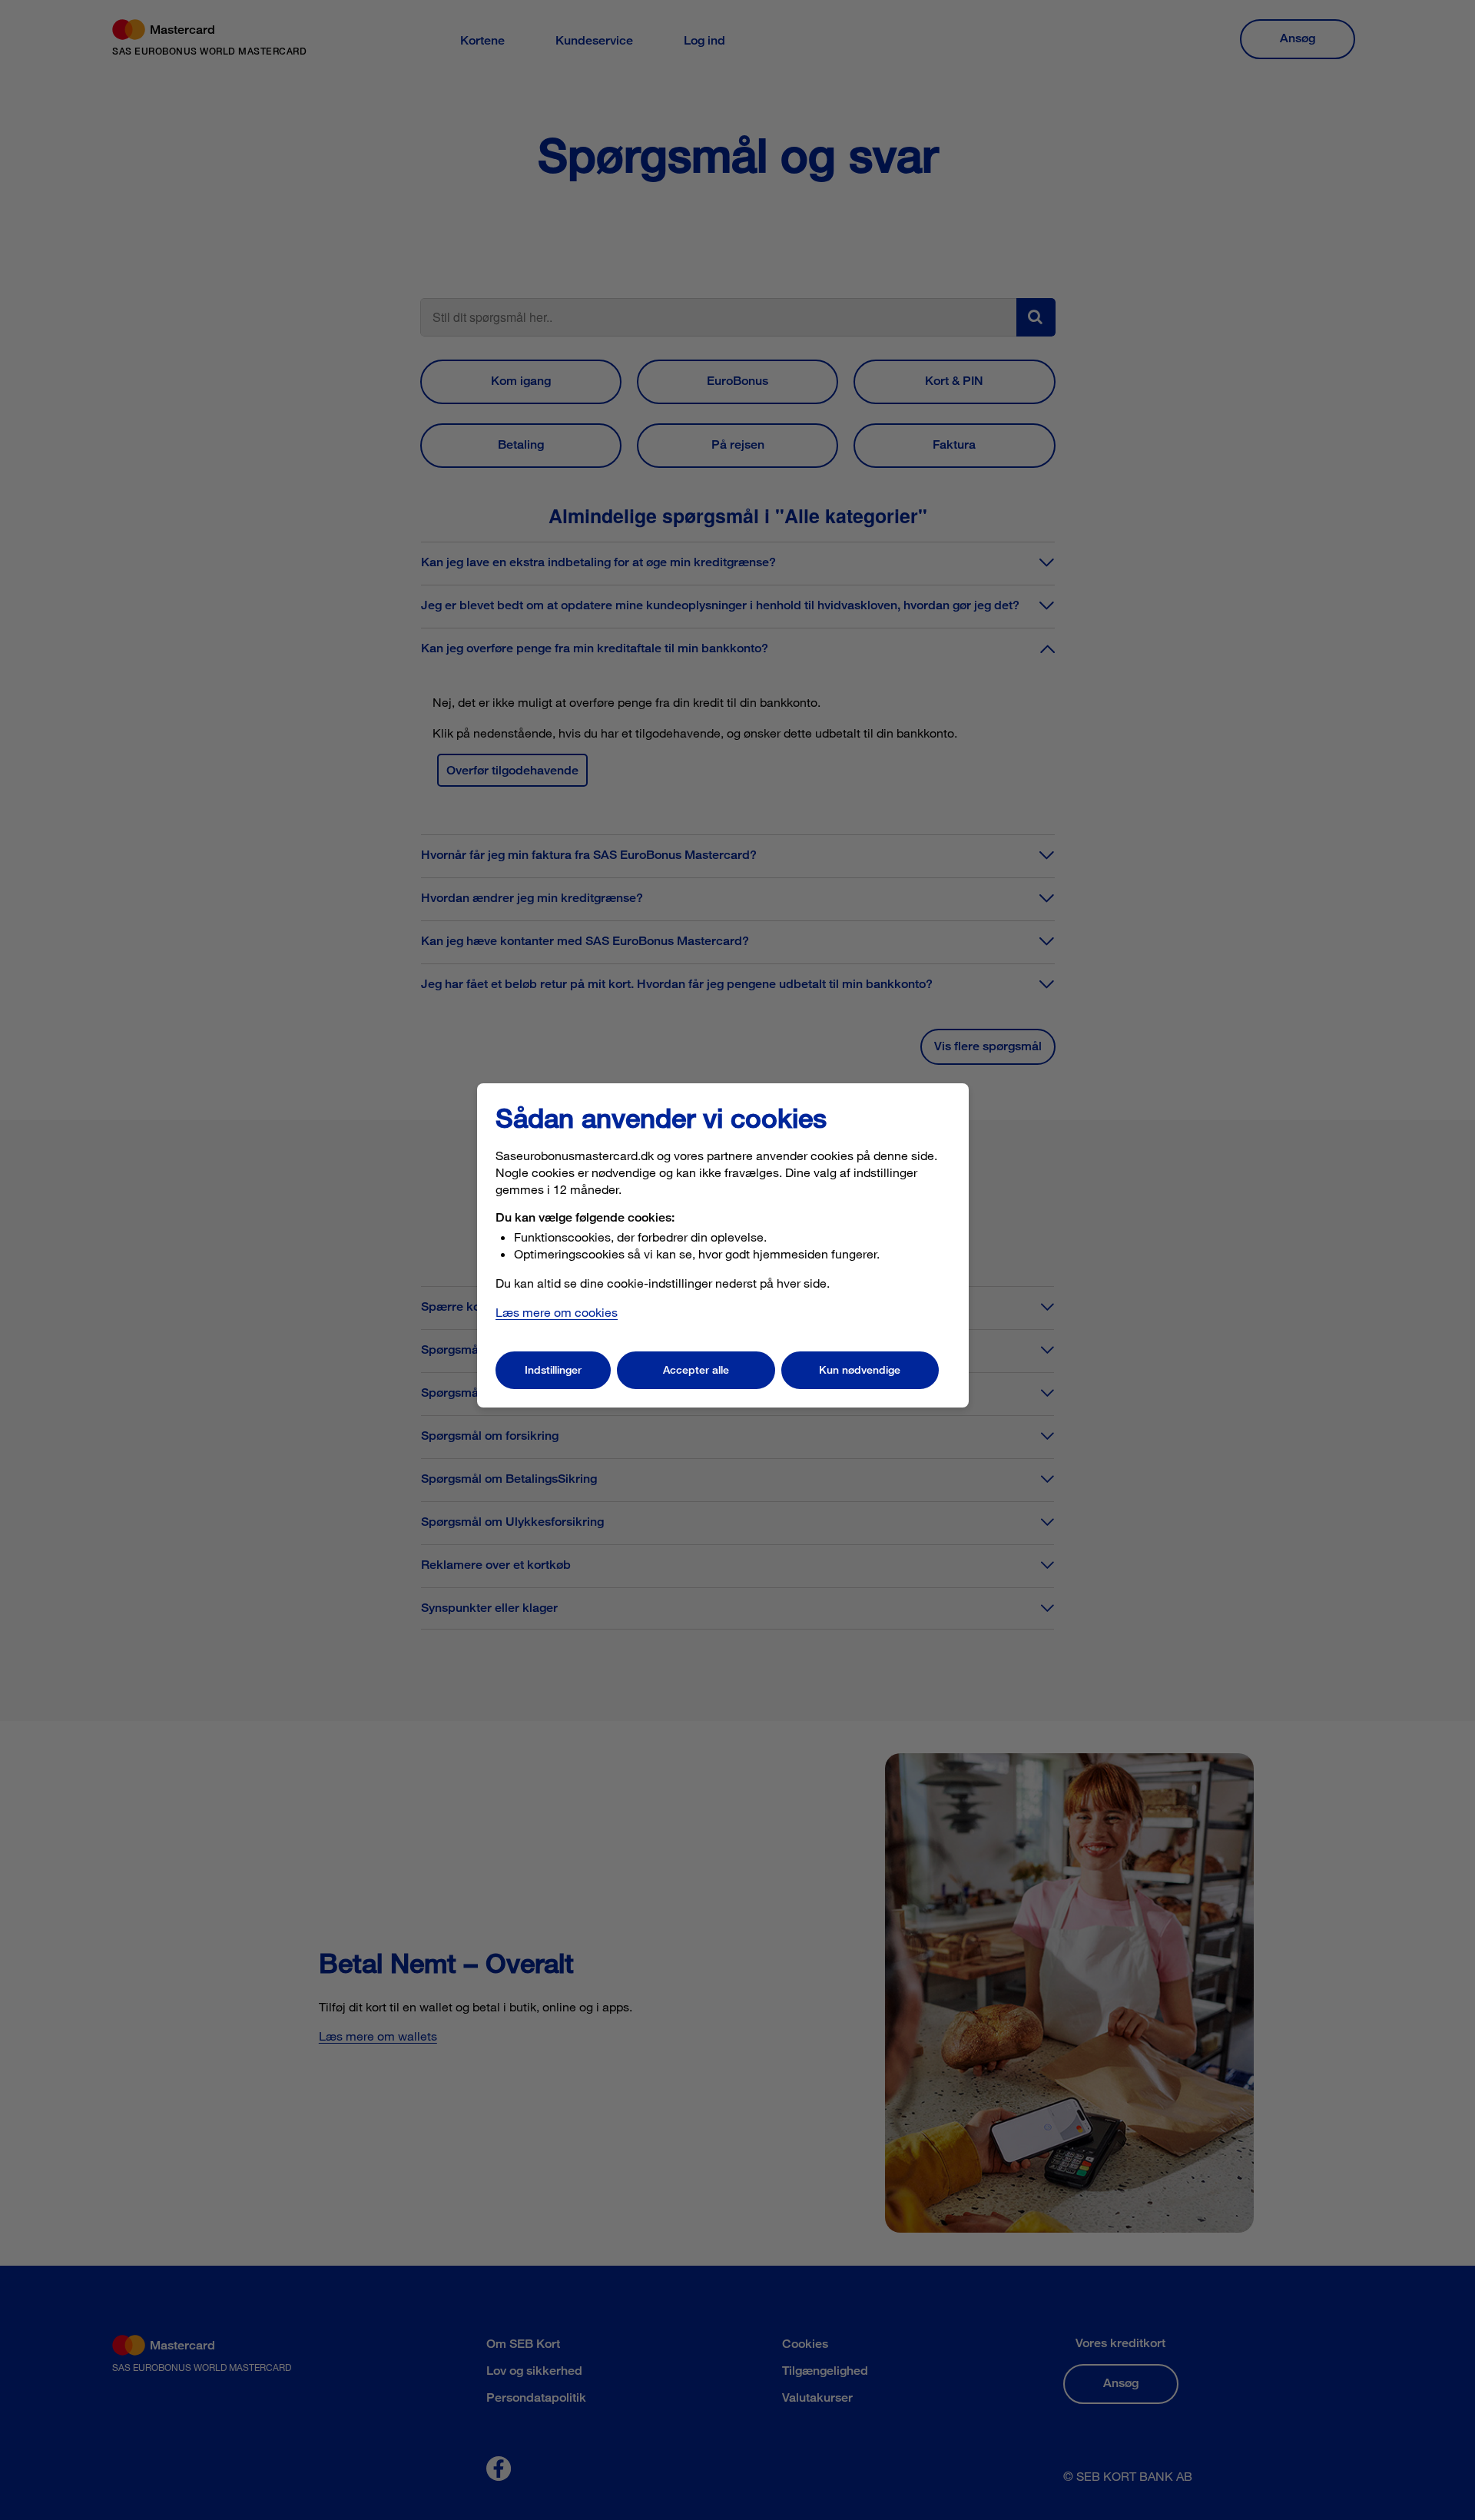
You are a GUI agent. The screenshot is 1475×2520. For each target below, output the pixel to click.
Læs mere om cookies (557, 1312)
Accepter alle (696, 1369)
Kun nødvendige (860, 1369)
